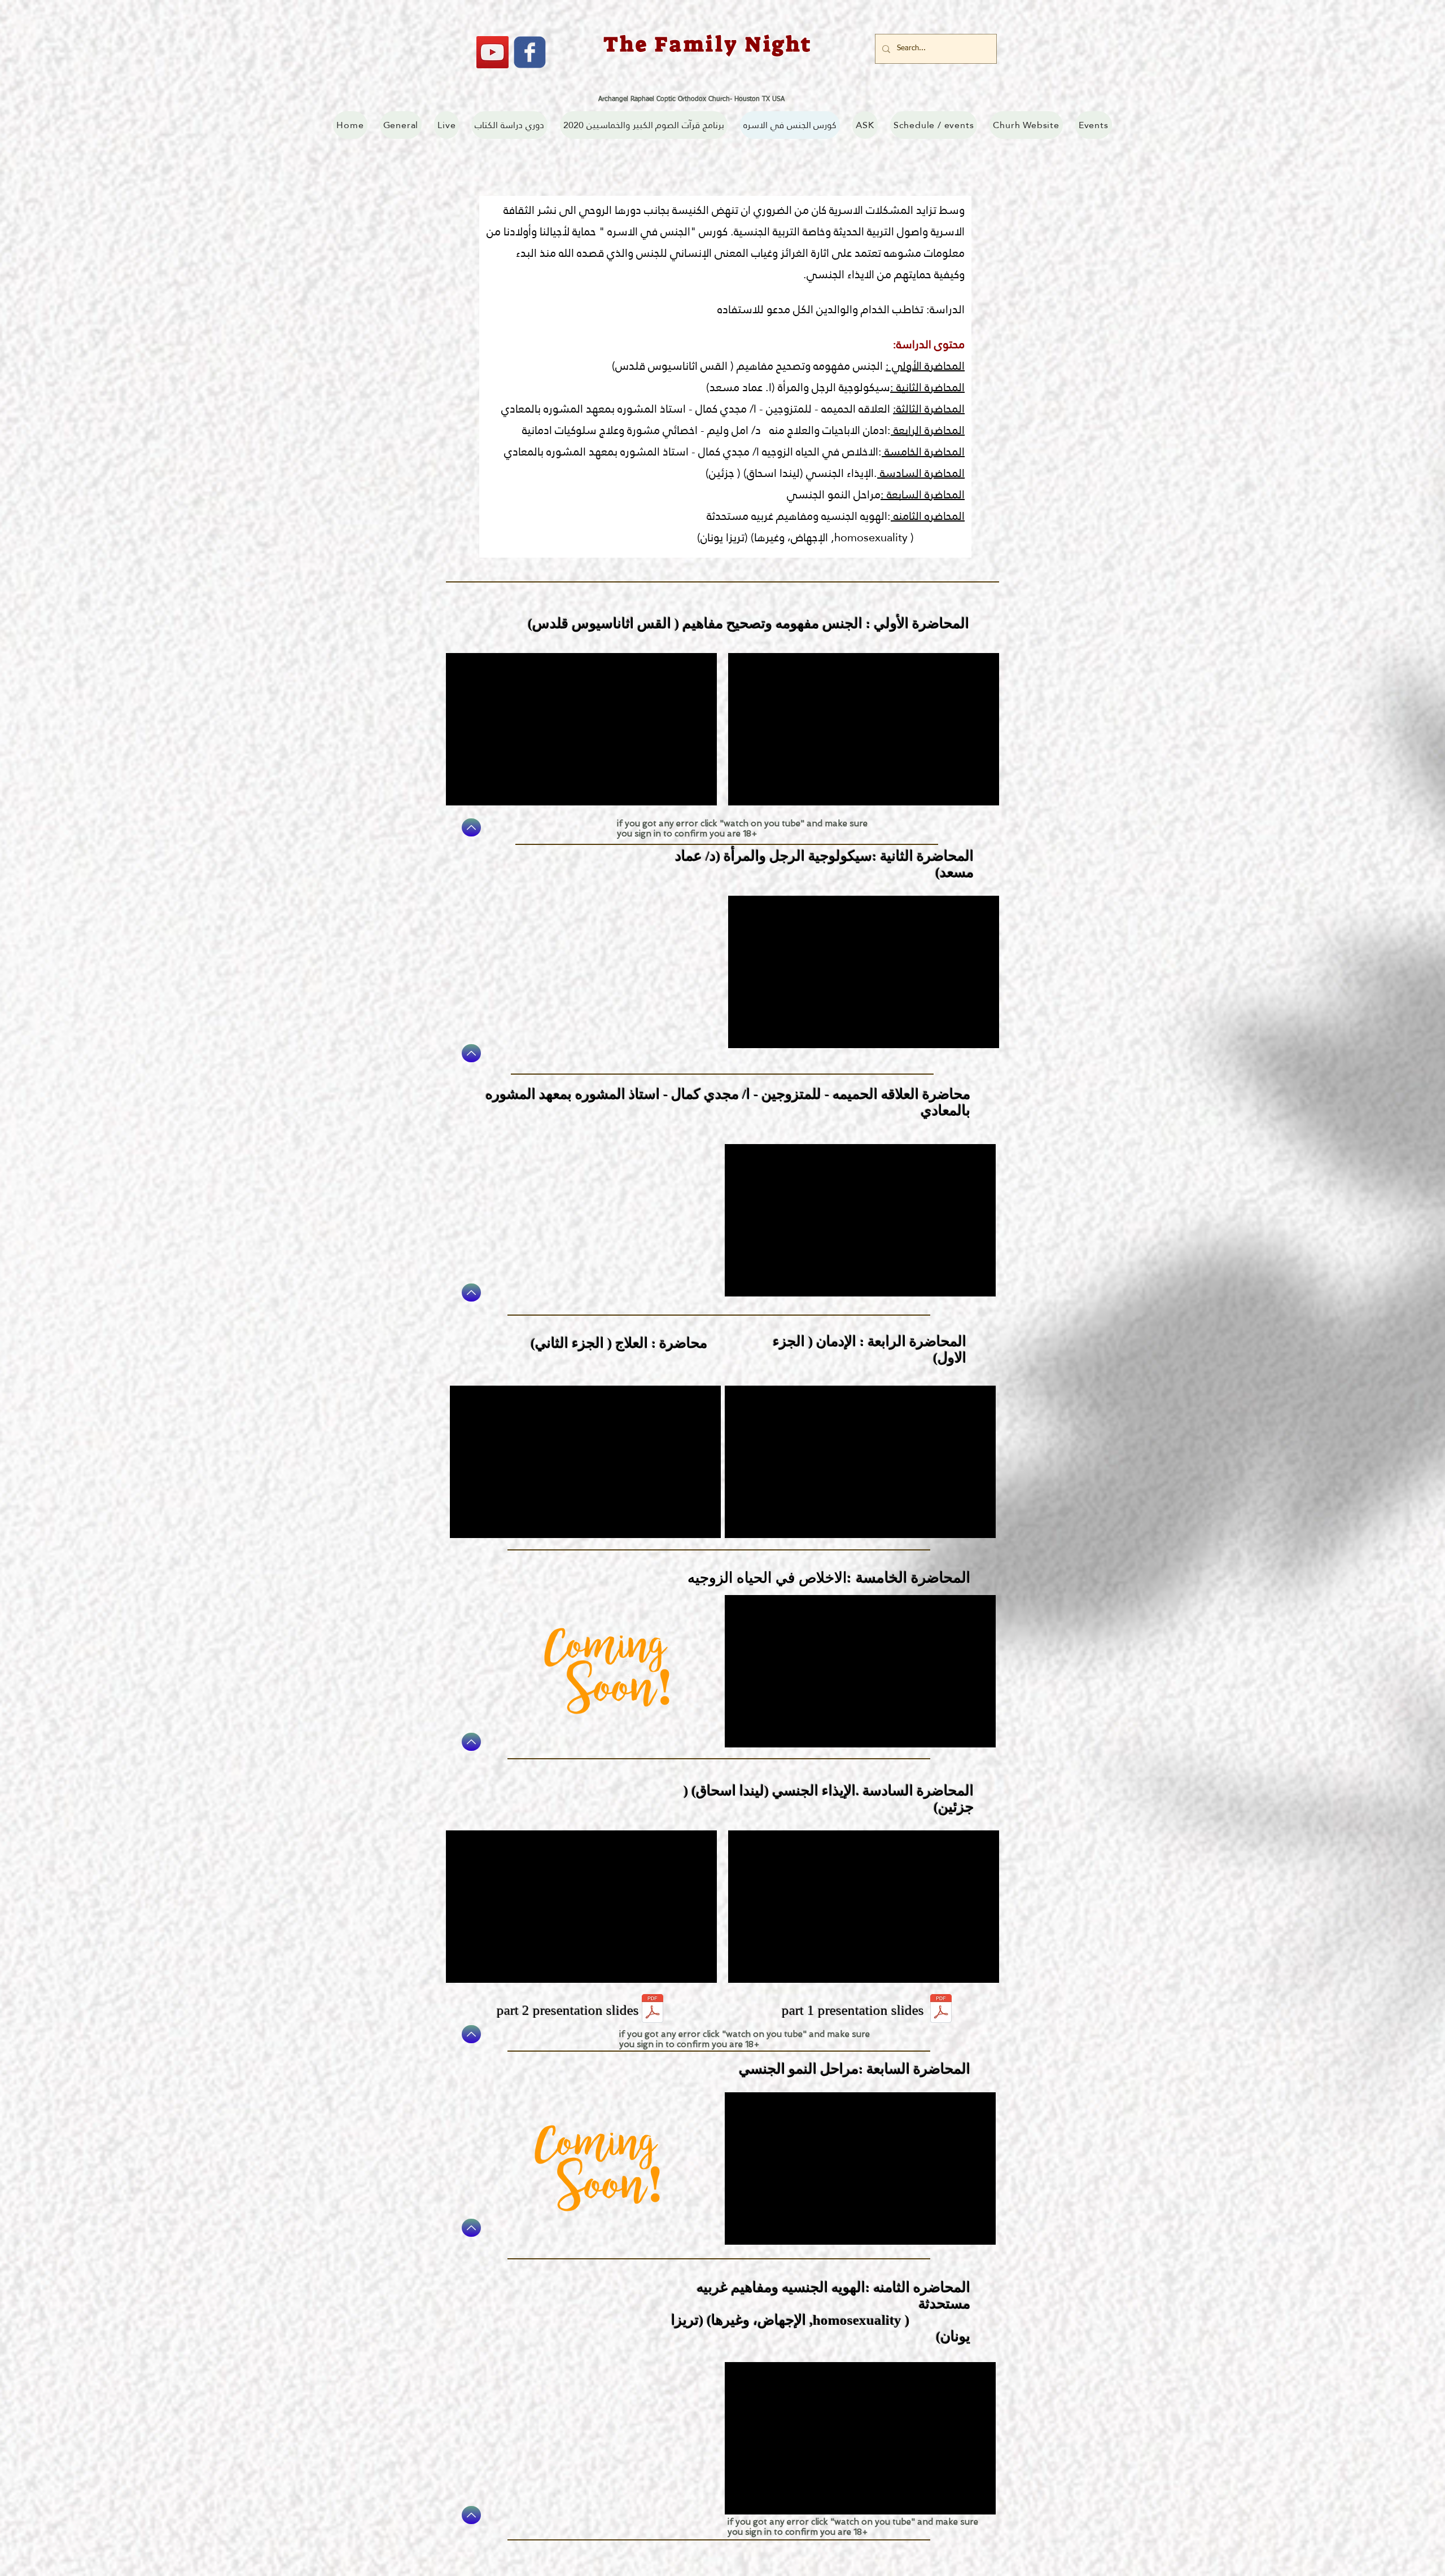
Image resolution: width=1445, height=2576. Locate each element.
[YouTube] (492, 52)
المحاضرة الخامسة (923, 452)
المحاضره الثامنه (928, 516)
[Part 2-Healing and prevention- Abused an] (653, 2010)
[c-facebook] (530, 52)
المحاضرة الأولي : (925, 366)
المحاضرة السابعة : (923, 494)
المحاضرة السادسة (921, 473)
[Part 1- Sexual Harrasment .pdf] (941, 2010)
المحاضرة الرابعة (928, 430)
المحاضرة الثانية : (927, 387)
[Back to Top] (471, 827)
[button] (644, 125)
